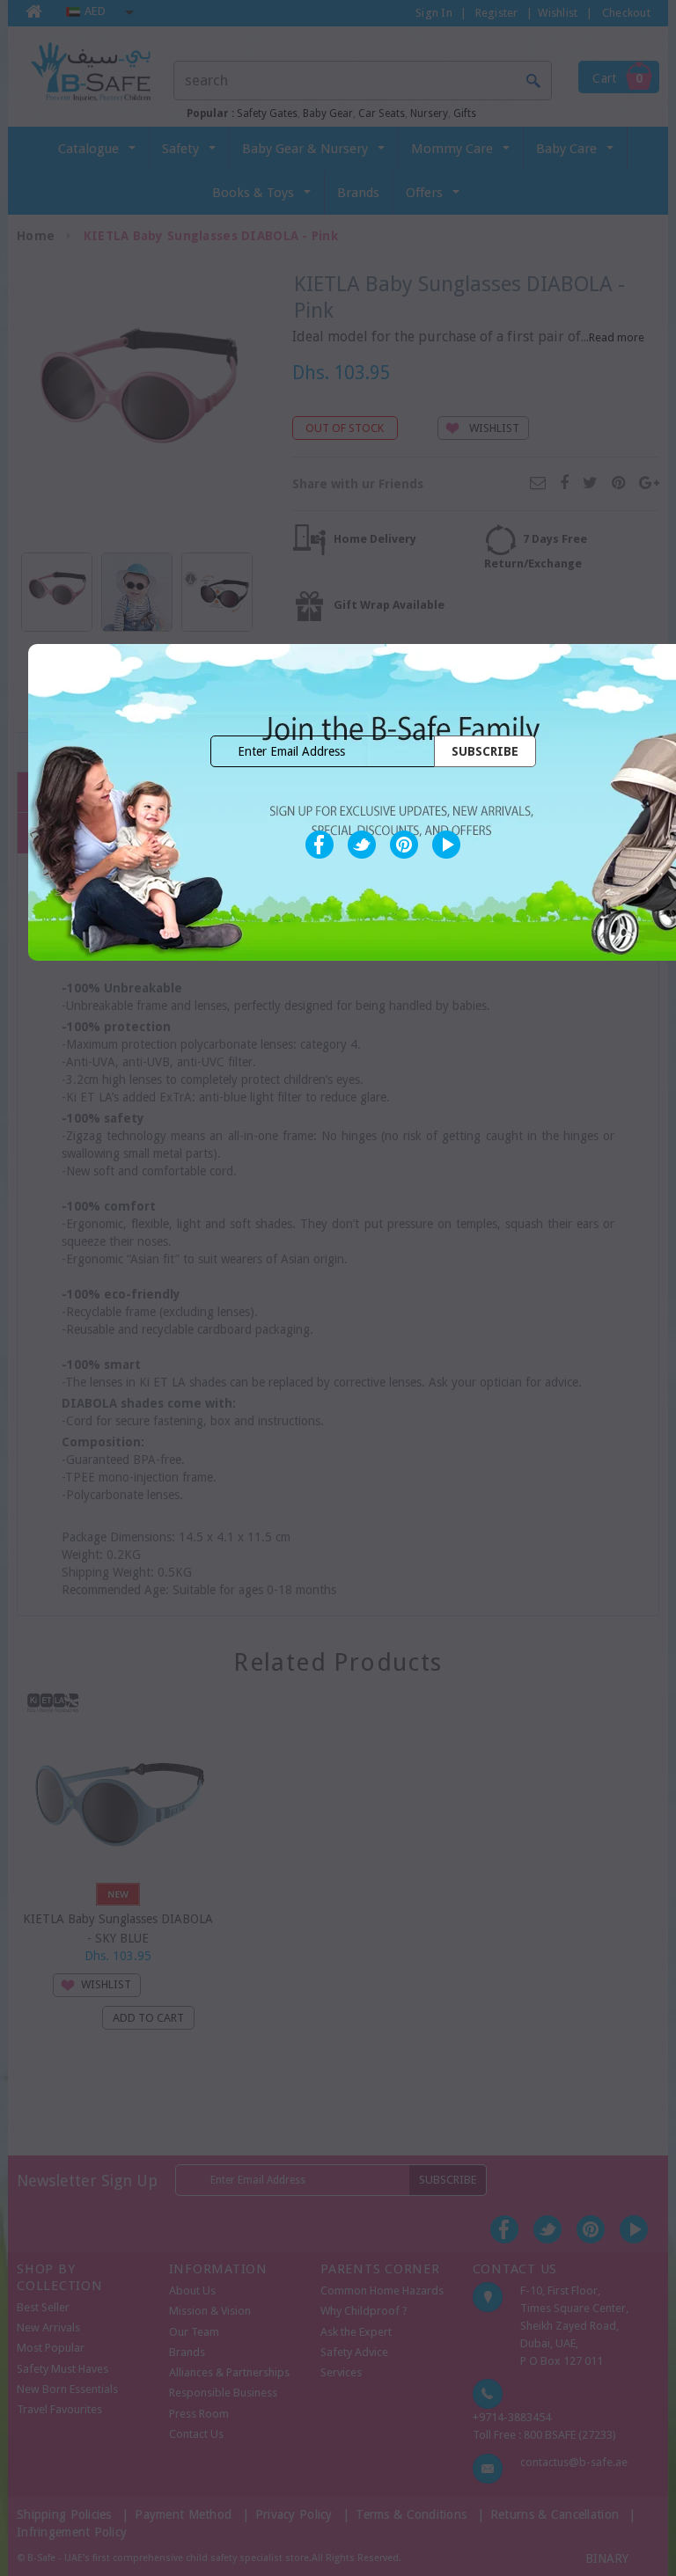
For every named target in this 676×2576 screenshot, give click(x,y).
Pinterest (404, 845)
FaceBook (320, 845)
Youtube (446, 845)
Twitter (362, 845)
